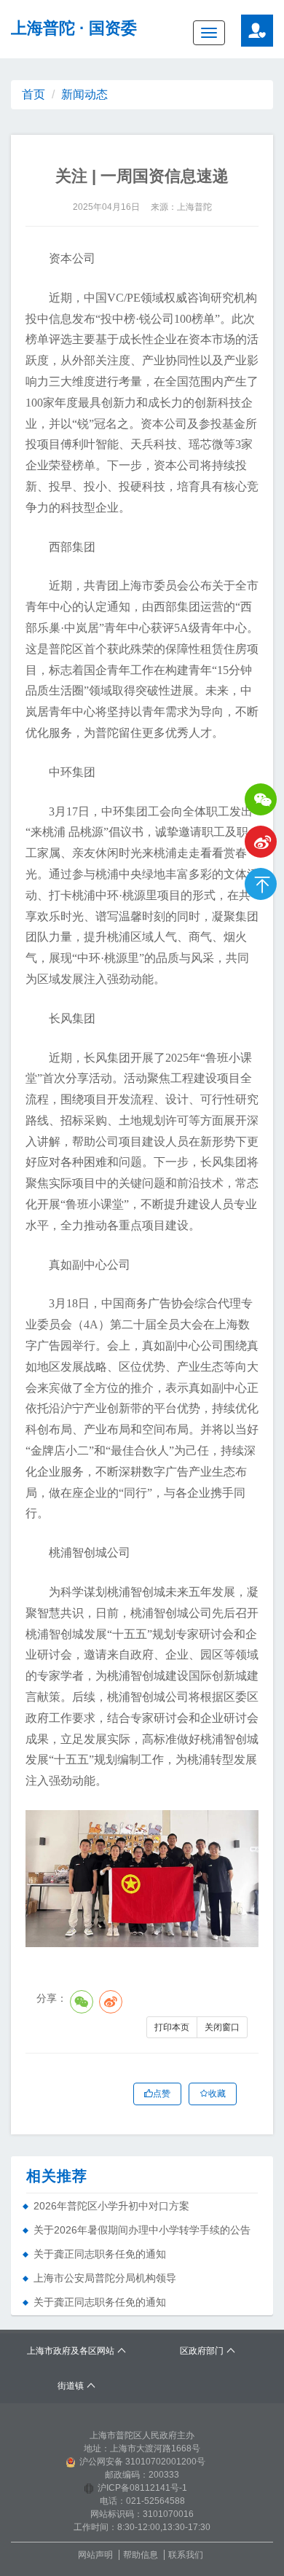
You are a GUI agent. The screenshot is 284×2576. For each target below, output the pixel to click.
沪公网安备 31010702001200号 (142, 2462)
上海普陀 (43, 28)
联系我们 (186, 2555)
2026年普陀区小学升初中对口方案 (111, 2206)
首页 (33, 94)
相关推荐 (57, 2176)
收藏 (217, 2094)
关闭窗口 (222, 2027)
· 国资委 (108, 28)
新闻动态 (84, 94)
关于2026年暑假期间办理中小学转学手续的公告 (142, 2230)
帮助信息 (141, 2555)
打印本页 (172, 2027)
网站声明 (95, 2555)
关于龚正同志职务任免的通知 (100, 2254)
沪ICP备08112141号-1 (142, 2488)
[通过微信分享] (82, 2002)
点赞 (162, 2094)
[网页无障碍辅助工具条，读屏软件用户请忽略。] (257, 31)
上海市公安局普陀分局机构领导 (105, 2278)
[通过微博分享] (111, 2002)
